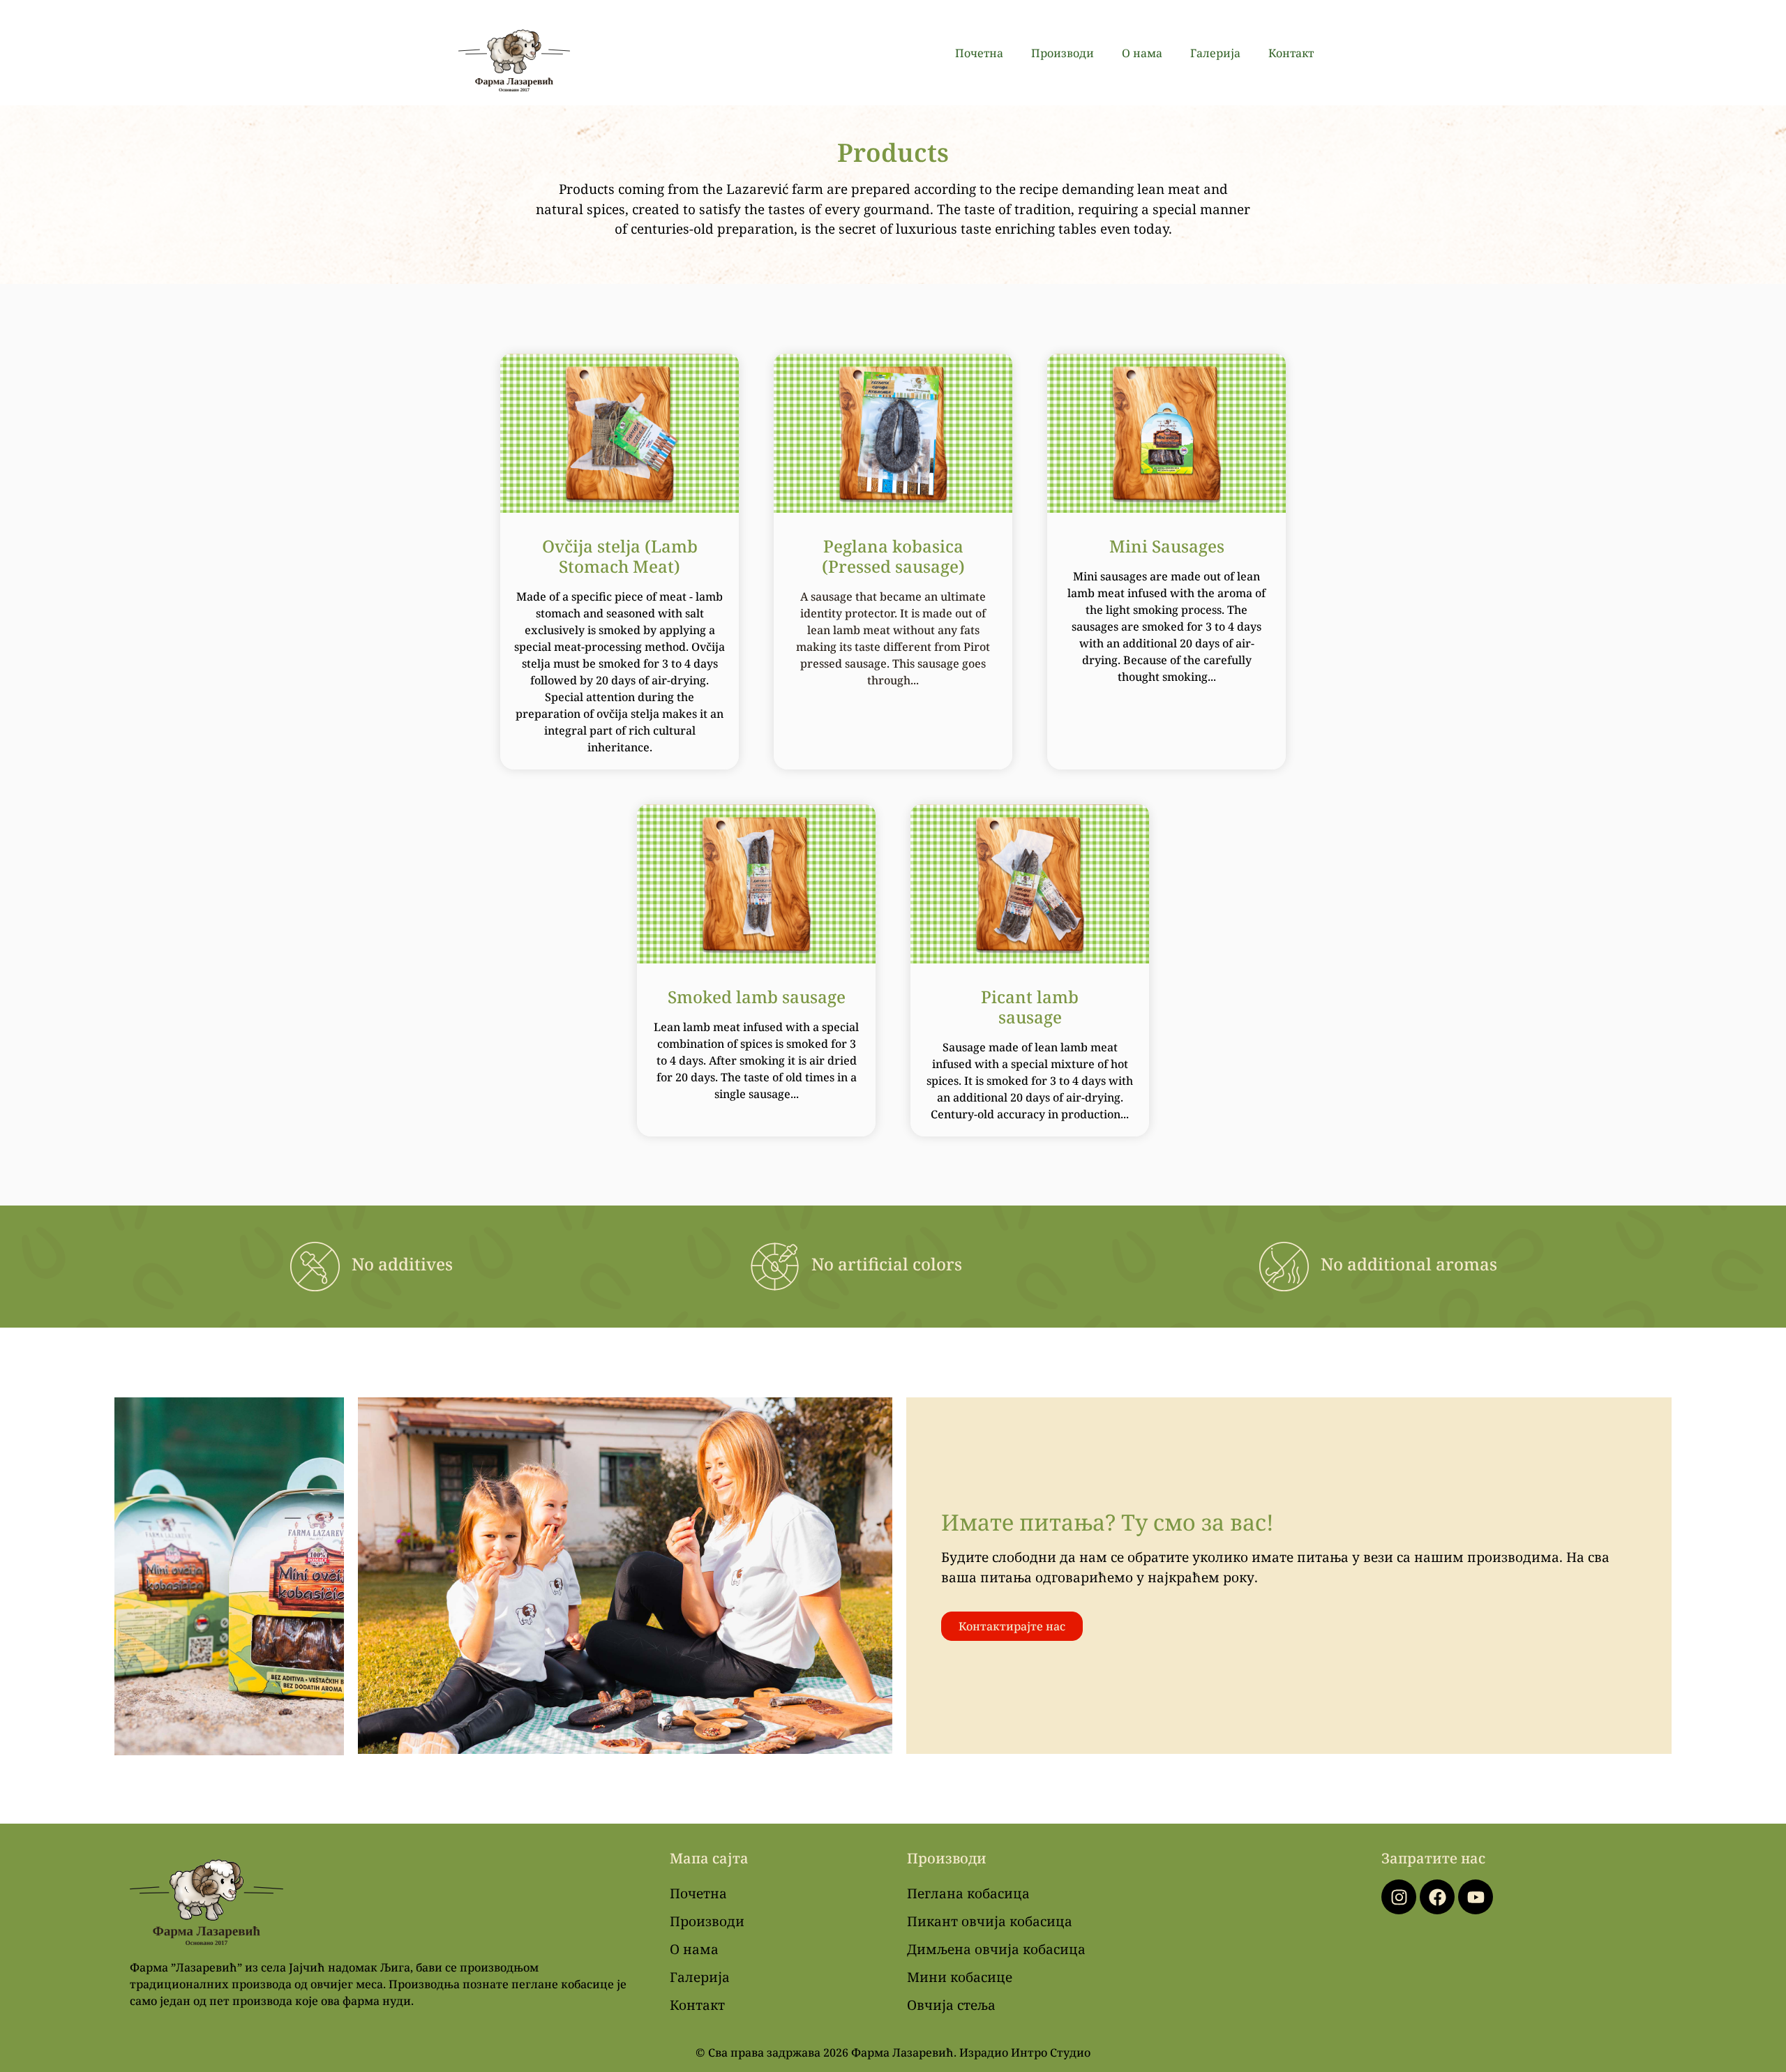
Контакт (1291, 53)
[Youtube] (1476, 1897)
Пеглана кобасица (968, 1893)
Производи (1063, 53)
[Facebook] (1437, 1897)
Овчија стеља (951, 2005)
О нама (1142, 53)
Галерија (1215, 53)
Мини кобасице (960, 1977)
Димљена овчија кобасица (996, 1949)
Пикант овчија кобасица (990, 1921)
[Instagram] (1399, 1897)
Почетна (979, 53)
